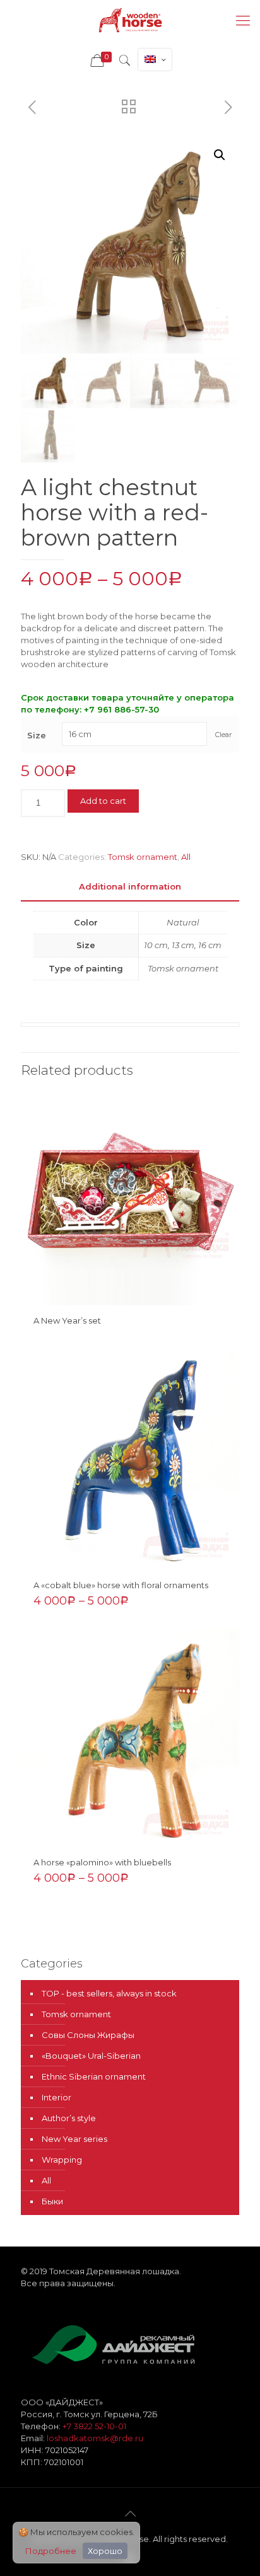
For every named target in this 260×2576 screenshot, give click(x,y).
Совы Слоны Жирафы (88, 2035)
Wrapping (62, 2160)
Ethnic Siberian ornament (94, 2076)
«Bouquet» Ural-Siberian (91, 2056)
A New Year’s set (67, 1320)
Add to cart (103, 801)
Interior (56, 2097)
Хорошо (105, 2551)
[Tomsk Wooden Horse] (130, 20)
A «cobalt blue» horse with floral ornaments (121, 1585)
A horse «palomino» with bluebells (102, 1862)
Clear (223, 735)
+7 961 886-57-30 (121, 709)
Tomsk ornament (143, 857)
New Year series (74, 2139)
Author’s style (69, 2118)
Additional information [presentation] (130, 886)
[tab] (130, 887)
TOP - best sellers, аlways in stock (109, 1993)
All (186, 857)
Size (37, 735)
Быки (52, 2201)
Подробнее (51, 2551)
